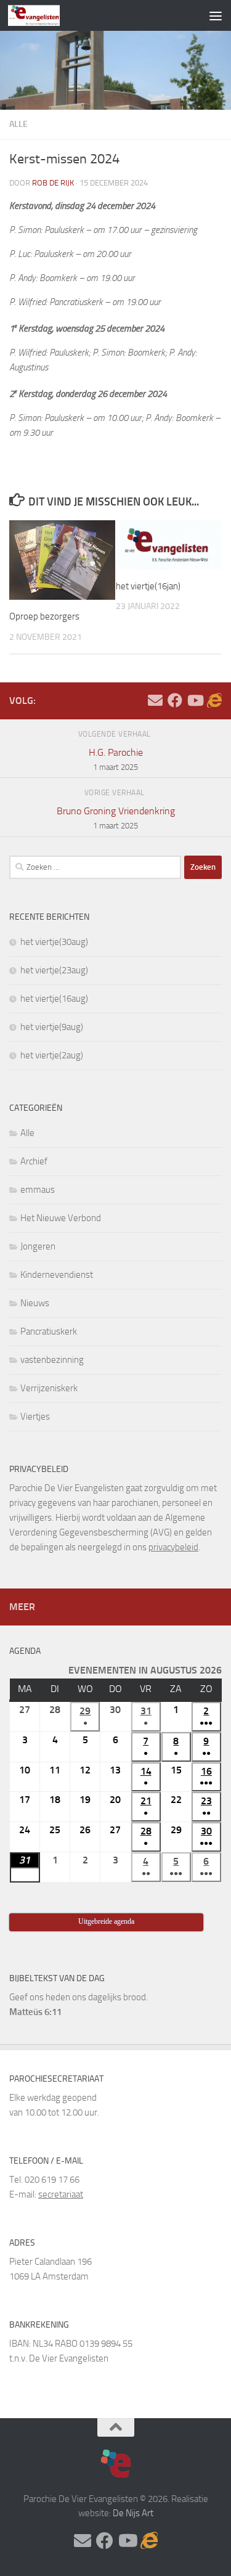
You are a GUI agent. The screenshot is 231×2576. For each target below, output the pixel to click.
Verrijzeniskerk (49, 1388)
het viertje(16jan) (148, 586)
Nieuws (35, 1303)
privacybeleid (173, 1547)
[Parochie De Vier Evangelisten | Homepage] (43, 15)
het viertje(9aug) (52, 1027)
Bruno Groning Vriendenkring (116, 818)
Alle (18, 124)
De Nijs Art (133, 2513)
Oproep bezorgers (44, 616)
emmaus (38, 1190)
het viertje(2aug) (52, 1055)
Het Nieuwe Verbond (61, 1218)
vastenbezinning (52, 1360)
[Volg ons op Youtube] (195, 700)
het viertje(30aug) (54, 942)
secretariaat (61, 2194)
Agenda (25, 1651)
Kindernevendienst (57, 1275)
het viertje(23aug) (54, 970)
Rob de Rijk (53, 183)
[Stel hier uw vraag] (155, 700)
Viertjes (35, 1417)
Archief (34, 1161)
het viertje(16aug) (54, 999)
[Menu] (216, 15)
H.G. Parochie (116, 759)
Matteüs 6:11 (35, 2012)
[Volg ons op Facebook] (175, 700)
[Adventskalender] (214, 700)
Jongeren (38, 1246)
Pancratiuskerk (49, 1331)
